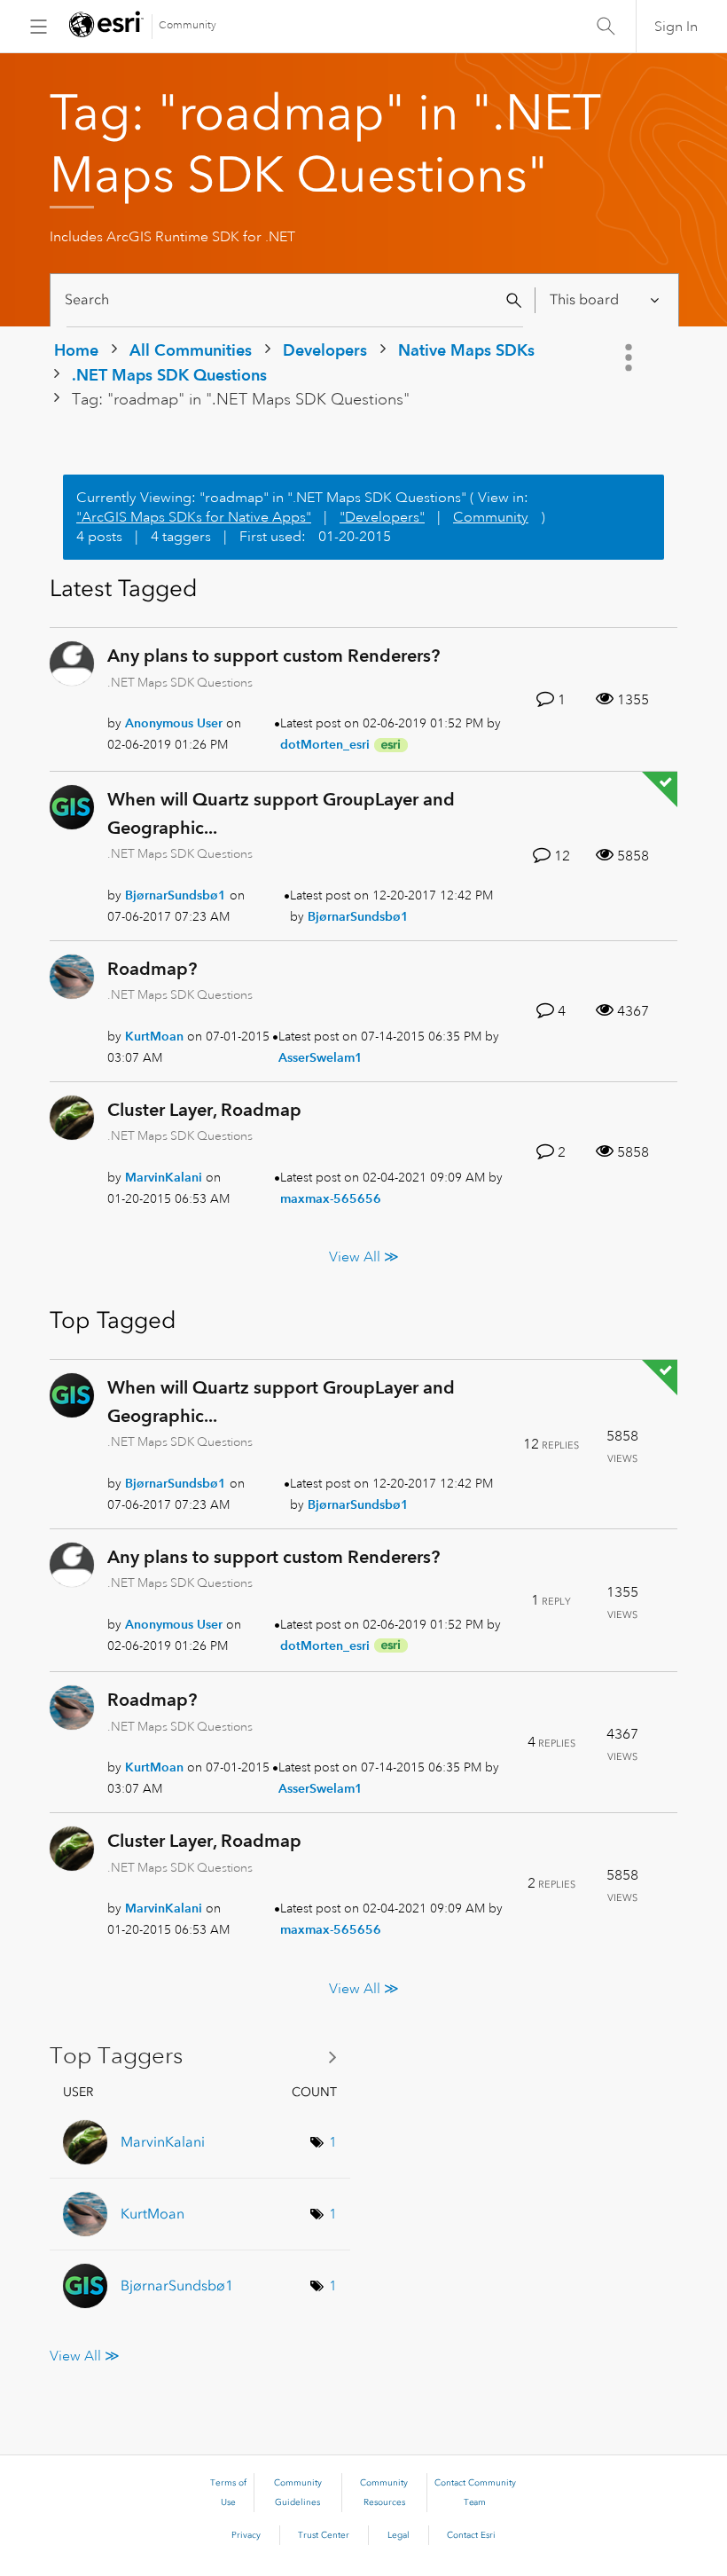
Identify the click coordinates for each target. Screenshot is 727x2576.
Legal (399, 2535)
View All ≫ (364, 1257)
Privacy (246, 2535)
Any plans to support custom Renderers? (274, 656)
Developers (325, 350)
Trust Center (324, 2535)
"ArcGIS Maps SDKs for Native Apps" (194, 517)
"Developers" (382, 517)
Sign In (676, 27)
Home (76, 350)
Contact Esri (471, 2535)
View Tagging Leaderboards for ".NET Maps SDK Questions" (200, 2056)
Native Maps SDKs (466, 350)
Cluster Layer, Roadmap (204, 1110)
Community (188, 25)
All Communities (191, 350)
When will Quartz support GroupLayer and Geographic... (281, 813)
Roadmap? (152, 969)
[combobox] (295, 300)
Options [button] (630, 357)
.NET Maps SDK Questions (169, 375)
